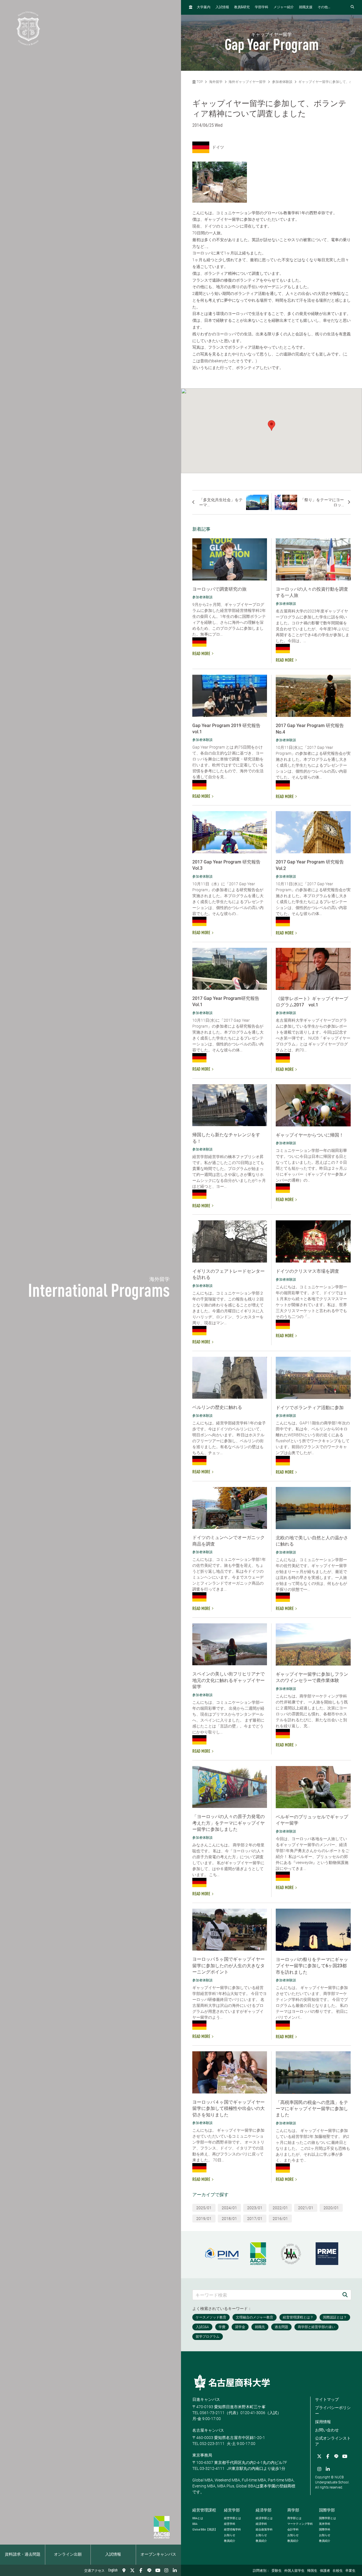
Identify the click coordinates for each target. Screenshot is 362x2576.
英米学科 (325, 2524)
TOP (199, 82)
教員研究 (242, 7)
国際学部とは (327, 2518)
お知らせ (230, 2535)
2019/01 (204, 2219)
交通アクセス (94, 2571)
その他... (324, 7)
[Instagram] (166, 2570)
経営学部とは (232, 2518)
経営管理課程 (204, 2510)
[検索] (345, 2295)
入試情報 (113, 2554)
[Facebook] (141, 2570)
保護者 (325, 2571)
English (113, 2570)
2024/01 (229, 2208)
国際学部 (327, 2510)
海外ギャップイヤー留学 (247, 82)
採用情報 (323, 2422)
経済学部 (264, 2510)
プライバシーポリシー (333, 2411)
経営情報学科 (232, 2529)
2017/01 (255, 2219)
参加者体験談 (282, 82)
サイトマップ (327, 2399)
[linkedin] (175, 2570)
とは (198, 2518)
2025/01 (204, 2208)
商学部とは (294, 2518)
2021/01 (306, 2208)
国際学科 (325, 2529)
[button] (271, 426)
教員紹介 (230, 2541)
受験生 (277, 2571)
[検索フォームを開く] (352, 7)
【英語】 (205, 2529)
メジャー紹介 (284, 7)
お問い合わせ (327, 2430)
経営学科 (230, 2524)
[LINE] (149, 2570)
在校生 (338, 2571)
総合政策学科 (264, 2529)
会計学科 (293, 2529)
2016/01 (280, 2219)
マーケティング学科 (300, 2524)
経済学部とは (264, 2518)
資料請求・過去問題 (23, 2554)
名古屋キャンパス (208, 2430)
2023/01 (255, 2208)
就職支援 (306, 7)
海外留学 (216, 82)
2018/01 (229, 2219)
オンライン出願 (68, 2554)
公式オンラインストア (333, 2441)
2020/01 (331, 2208)
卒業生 (350, 2571)
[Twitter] (132, 2570)
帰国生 (312, 2571)
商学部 (293, 2510)
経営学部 (232, 2510)
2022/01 (280, 2208)
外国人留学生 (294, 2571)
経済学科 (261, 2524)
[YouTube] (158, 2570)
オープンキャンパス (158, 2554)
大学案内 (204, 7)
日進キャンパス (206, 2399)
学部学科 (262, 7)
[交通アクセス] (124, 2570)
